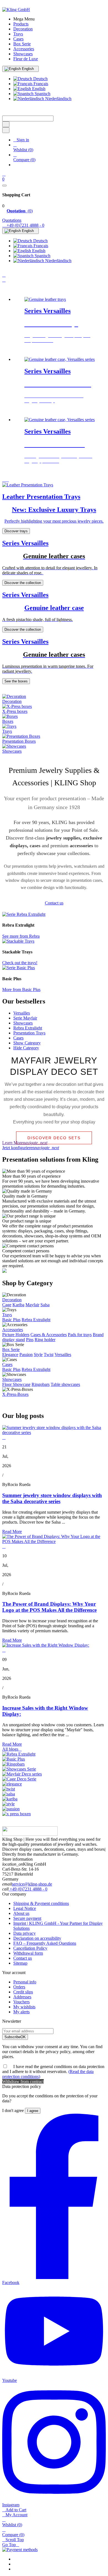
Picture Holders (16, 1335)
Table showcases (65, 1384)
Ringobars (41, 1384)
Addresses (22, 1997)
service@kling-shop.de (32, 1884)
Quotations (12, 220)
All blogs (12, 1749)
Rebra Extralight (28, 1028)
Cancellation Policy (30, 1948)
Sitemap (20, 1963)
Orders (19, 1987)
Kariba (18, 1305)
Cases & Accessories (49, 1335)
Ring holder (45, 1340)
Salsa (45, 1305)
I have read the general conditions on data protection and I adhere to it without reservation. (53, 2072)
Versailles (22, 1013)
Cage (7, 1305)
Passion (26, 1355)
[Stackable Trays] (18, 941)
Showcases (23, 1023)
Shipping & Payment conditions (41, 1903)
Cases (18, 1038)
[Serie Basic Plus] (19, 968)
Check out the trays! (20, 963)
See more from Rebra (21, 936)
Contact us (23, 1958)
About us (21, 1913)
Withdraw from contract (23, 2081)
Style (38, 1355)
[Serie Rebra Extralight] (24, 914)
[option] (60, 325)
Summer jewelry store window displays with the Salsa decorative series (52, 1498)
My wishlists (24, 2007)
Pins (30, 1340)
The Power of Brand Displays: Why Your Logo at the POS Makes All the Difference (49, 1607)
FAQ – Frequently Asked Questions (45, 1943)
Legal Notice (25, 1908)
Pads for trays (80, 1335)
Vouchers (21, 2002)
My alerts (21, 2012)
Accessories (13, 1330)
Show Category (27, 1043)
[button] (4, 480)
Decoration (12, 1300)
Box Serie (11, 1350)
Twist (49, 1355)
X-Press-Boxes (15, 1394)
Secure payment (27, 1918)
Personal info (25, 1982)
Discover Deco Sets (54, 1138)
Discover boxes (38, 410)
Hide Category (26, 1048)
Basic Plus (11, 1320)
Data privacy (25, 1933)
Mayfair (32, 1305)
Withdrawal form (28, 1953)
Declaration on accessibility (37, 1938)
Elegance (10, 1355)
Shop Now (34, 470)
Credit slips (23, 1992)
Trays (7, 1315)
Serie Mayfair (25, 1018)
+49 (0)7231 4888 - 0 (28, 1889)
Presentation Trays (29, 1033)
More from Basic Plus (21, 990)
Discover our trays (40, 350)
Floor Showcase (16, 1384)
